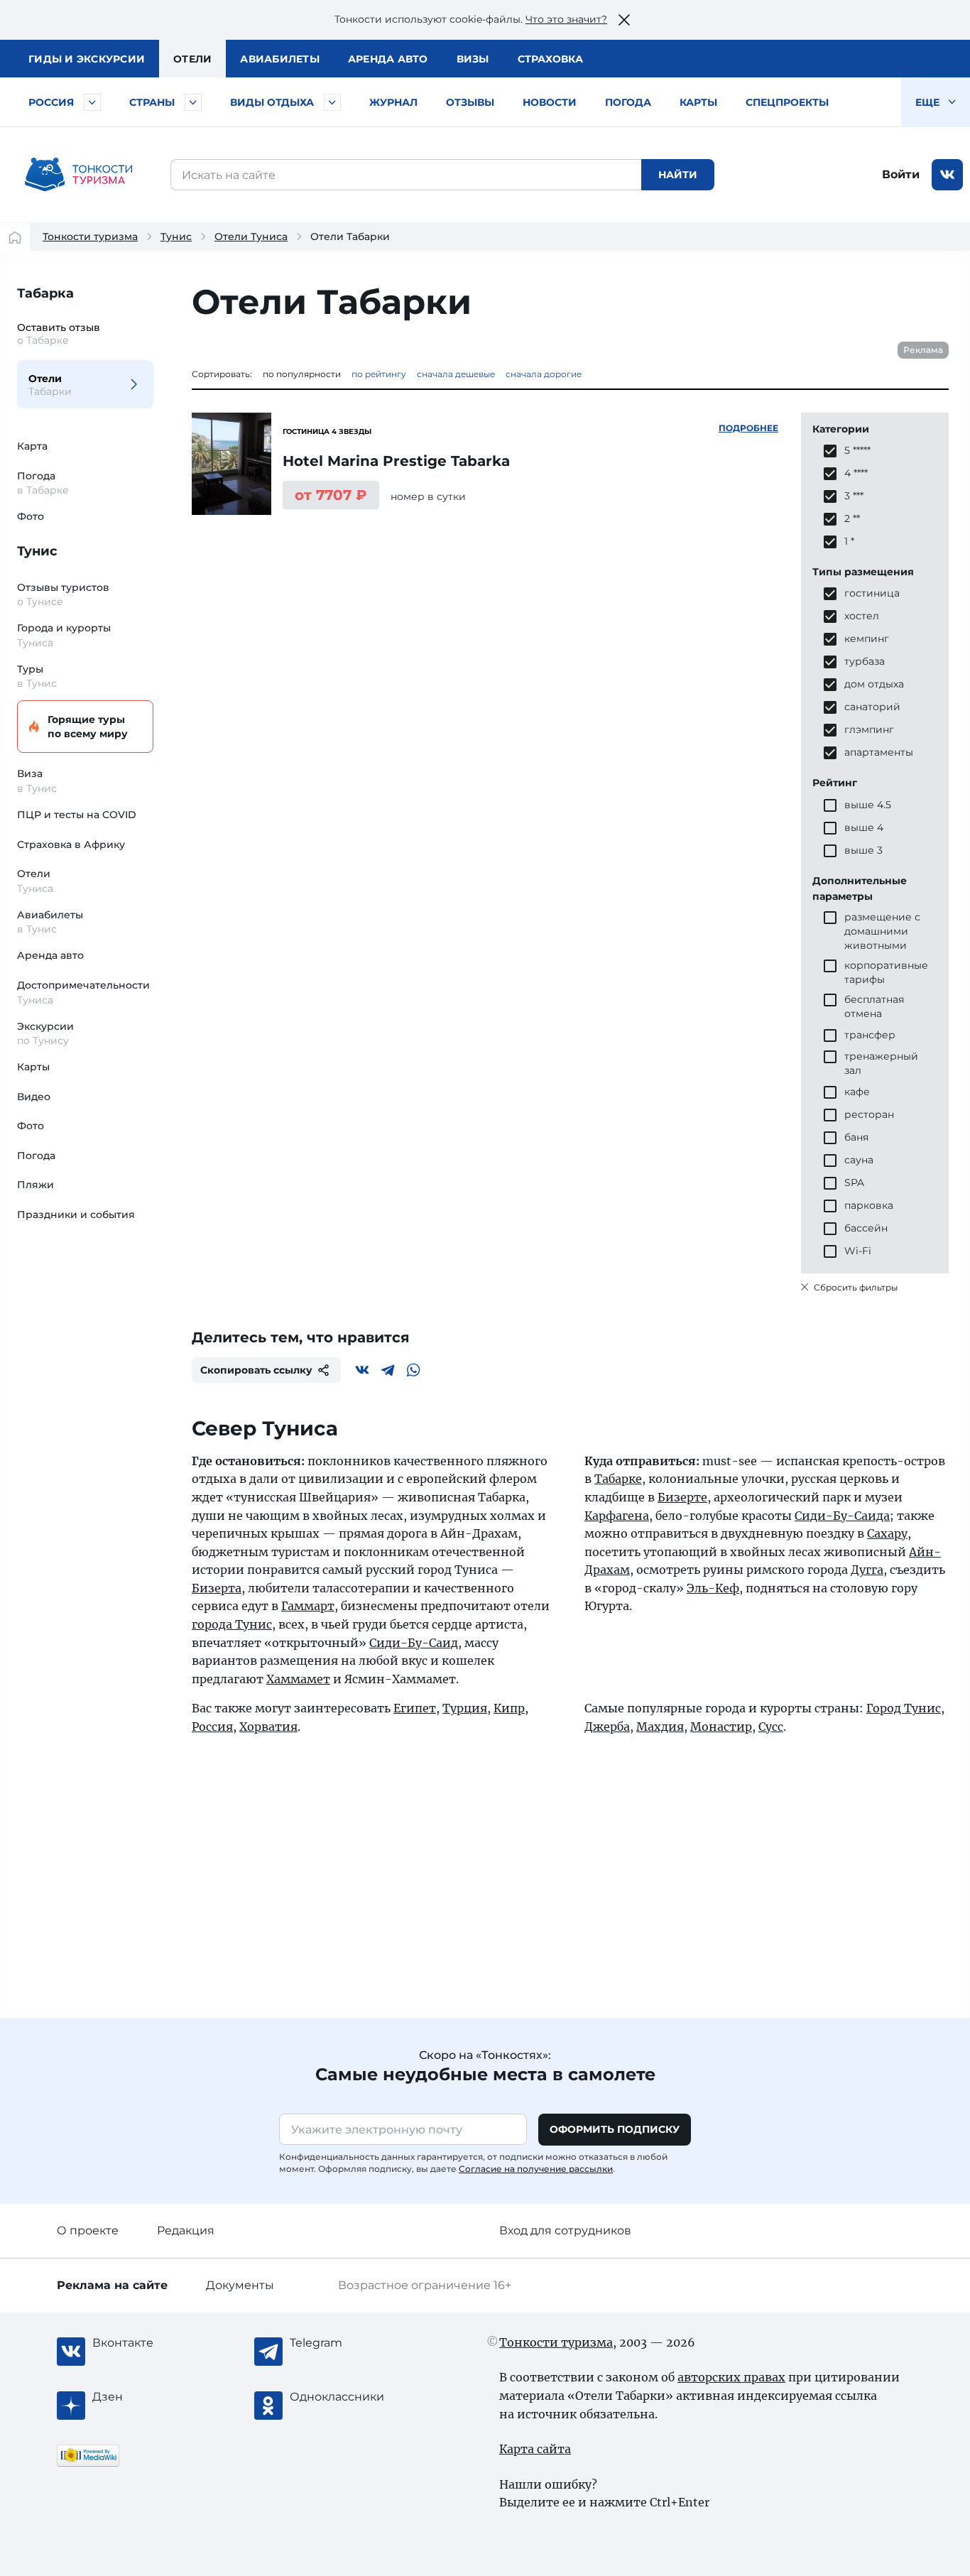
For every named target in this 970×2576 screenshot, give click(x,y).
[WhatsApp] (413, 1370)
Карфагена (617, 1516)
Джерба (607, 1727)
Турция (465, 1708)
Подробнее (748, 428)
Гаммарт (308, 1606)
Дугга (867, 1570)
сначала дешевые (456, 374)
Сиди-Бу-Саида (842, 1516)
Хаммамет (298, 1679)
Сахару (887, 1533)
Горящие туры (88, 727)
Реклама (923, 350)
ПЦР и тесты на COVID (77, 815)
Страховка (550, 59)
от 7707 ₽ (331, 495)
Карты (698, 102)
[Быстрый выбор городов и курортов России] (92, 102)
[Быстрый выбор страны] (193, 102)
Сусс (771, 1727)
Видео (34, 1097)
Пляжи (36, 1185)
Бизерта (217, 1588)
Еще (929, 102)
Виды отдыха (272, 102)
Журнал (393, 102)
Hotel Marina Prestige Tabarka (396, 461)
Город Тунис (904, 1708)
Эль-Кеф (713, 1588)
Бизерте (682, 1497)
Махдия (660, 1727)
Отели (192, 59)
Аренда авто (388, 59)
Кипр (509, 1708)
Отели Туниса (251, 237)
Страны (152, 102)
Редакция (186, 2230)
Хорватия (268, 1727)
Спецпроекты (787, 102)
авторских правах (731, 2377)
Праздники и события (76, 1214)
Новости (550, 102)
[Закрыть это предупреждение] (624, 20)
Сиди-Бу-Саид (414, 1643)
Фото (31, 516)
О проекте (88, 2230)
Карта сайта (535, 2449)
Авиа (280, 59)
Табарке (618, 1479)
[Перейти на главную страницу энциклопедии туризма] (79, 175)
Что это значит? (566, 19)
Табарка (45, 293)
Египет (415, 1708)
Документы (240, 2285)
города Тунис (232, 1624)
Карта (32, 446)
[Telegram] (388, 1370)
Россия (51, 102)
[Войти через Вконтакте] (947, 175)
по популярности (302, 374)
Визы (473, 59)
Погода (628, 102)
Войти (901, 174)
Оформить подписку (615, 2129)
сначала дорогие (544, 374)
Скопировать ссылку (256, 1370)
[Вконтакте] (362, 1370)
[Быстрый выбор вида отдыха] (332, 102)
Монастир (721, 1727)
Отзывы (470, 102)
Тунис (176, 237)
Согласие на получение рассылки (536, 2169)
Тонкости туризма (90, 237)
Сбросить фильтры (855, 1287)
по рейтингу (379, 374)
